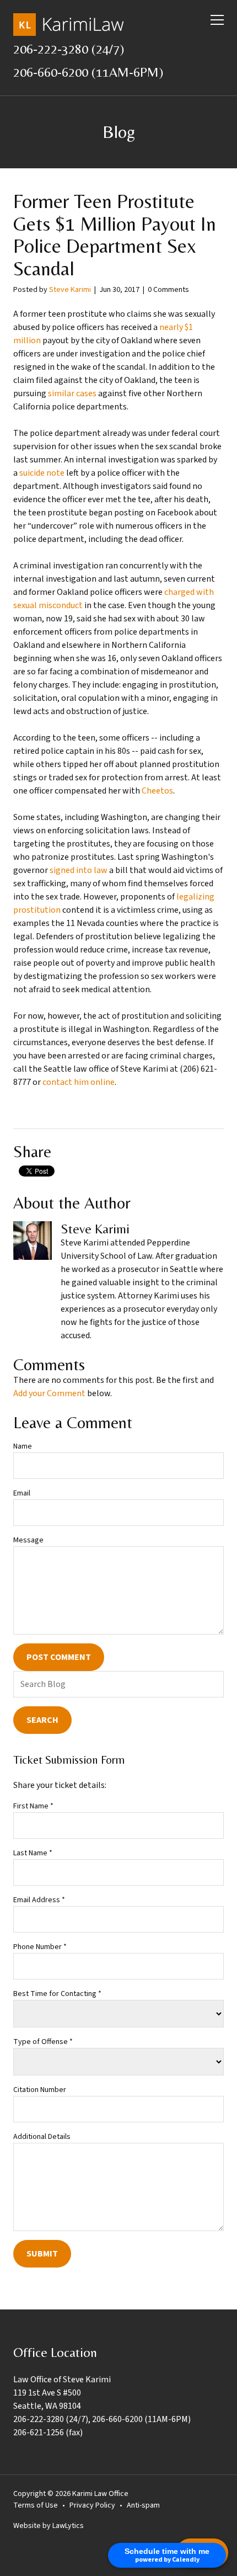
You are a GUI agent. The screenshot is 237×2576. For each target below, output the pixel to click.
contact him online (79, 1082)
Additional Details (42, 2137)
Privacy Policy (92, 2505)
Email (22, 1493)
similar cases (72, 393)
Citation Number (40, 2090)
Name (23, 1446)
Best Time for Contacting (57, 1994)
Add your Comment (49, 1393)
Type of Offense (43, 2042)
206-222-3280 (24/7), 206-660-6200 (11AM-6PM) (102, 2419)
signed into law (79, 870)
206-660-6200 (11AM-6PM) (88, 72)
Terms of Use (36, 2505)
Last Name (33, 1853)
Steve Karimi (70, 290)
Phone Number (40, 1947)
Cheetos (157, 791)
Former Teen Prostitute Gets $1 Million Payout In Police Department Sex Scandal (115, 235)
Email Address (39, 1900)
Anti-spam (143, 2505)
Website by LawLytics (49, 2526)
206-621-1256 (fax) (48, 2433)
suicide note (42, 473)
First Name (33, 1806)
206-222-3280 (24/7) (69, 49)
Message (28, 1540)
